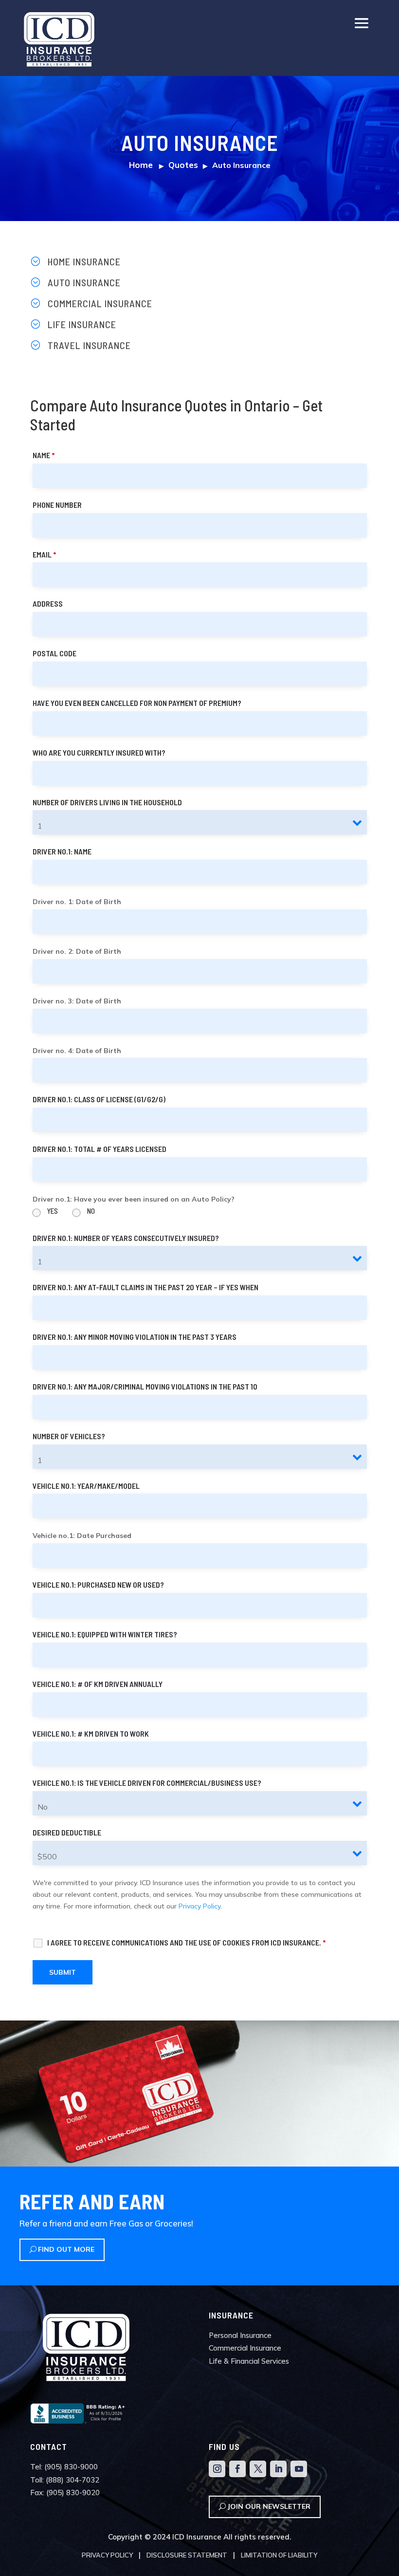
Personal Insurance (240, 2335)
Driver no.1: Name (62, 851)
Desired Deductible (67, 1832)
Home (141, 165)
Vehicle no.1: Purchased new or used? (98, 1585)
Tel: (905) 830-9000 (64, 2467)
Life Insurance (82, 324)
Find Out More (66, 2249)
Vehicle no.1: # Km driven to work (91, 1733)
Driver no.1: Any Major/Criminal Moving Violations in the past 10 (145, 1386)
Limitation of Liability (279, 2555)
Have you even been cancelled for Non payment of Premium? (137, 703)
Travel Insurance (89, 345)
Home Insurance (84, 261)
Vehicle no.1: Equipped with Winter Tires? (105, 1634)
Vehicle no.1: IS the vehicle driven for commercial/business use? (147, 1783)
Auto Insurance (84, 282)
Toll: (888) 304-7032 (65, 2480)
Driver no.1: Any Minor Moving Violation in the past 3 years (135, 1337)
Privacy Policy (199, 1906)
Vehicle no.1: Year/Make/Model (86, 1486)
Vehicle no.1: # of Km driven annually (98, 1684)
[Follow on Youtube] (299, 2469)
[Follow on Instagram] (217, 2469)
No (91, 1211)
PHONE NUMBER (57, 505)
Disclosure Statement (187, 2555)
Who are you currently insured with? (99, 752)
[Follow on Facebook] (237, 2469)
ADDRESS (48, 603)
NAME (44, 455)
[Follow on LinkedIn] (278, 2469)
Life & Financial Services (249, 2361)
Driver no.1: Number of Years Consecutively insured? (126, 1238)
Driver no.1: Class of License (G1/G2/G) (99, 1099)
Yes (53, 1211)
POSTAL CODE (54, 653)
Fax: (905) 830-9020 (65, 2493)
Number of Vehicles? (69, 1436)
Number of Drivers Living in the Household (107, 802)
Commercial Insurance (100, 303)
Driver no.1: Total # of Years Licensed (100, 1149)
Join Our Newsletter (269, 2506)
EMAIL (44, 554)
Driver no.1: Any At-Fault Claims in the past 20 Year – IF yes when (145, 1287)
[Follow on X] (258, 2469)
